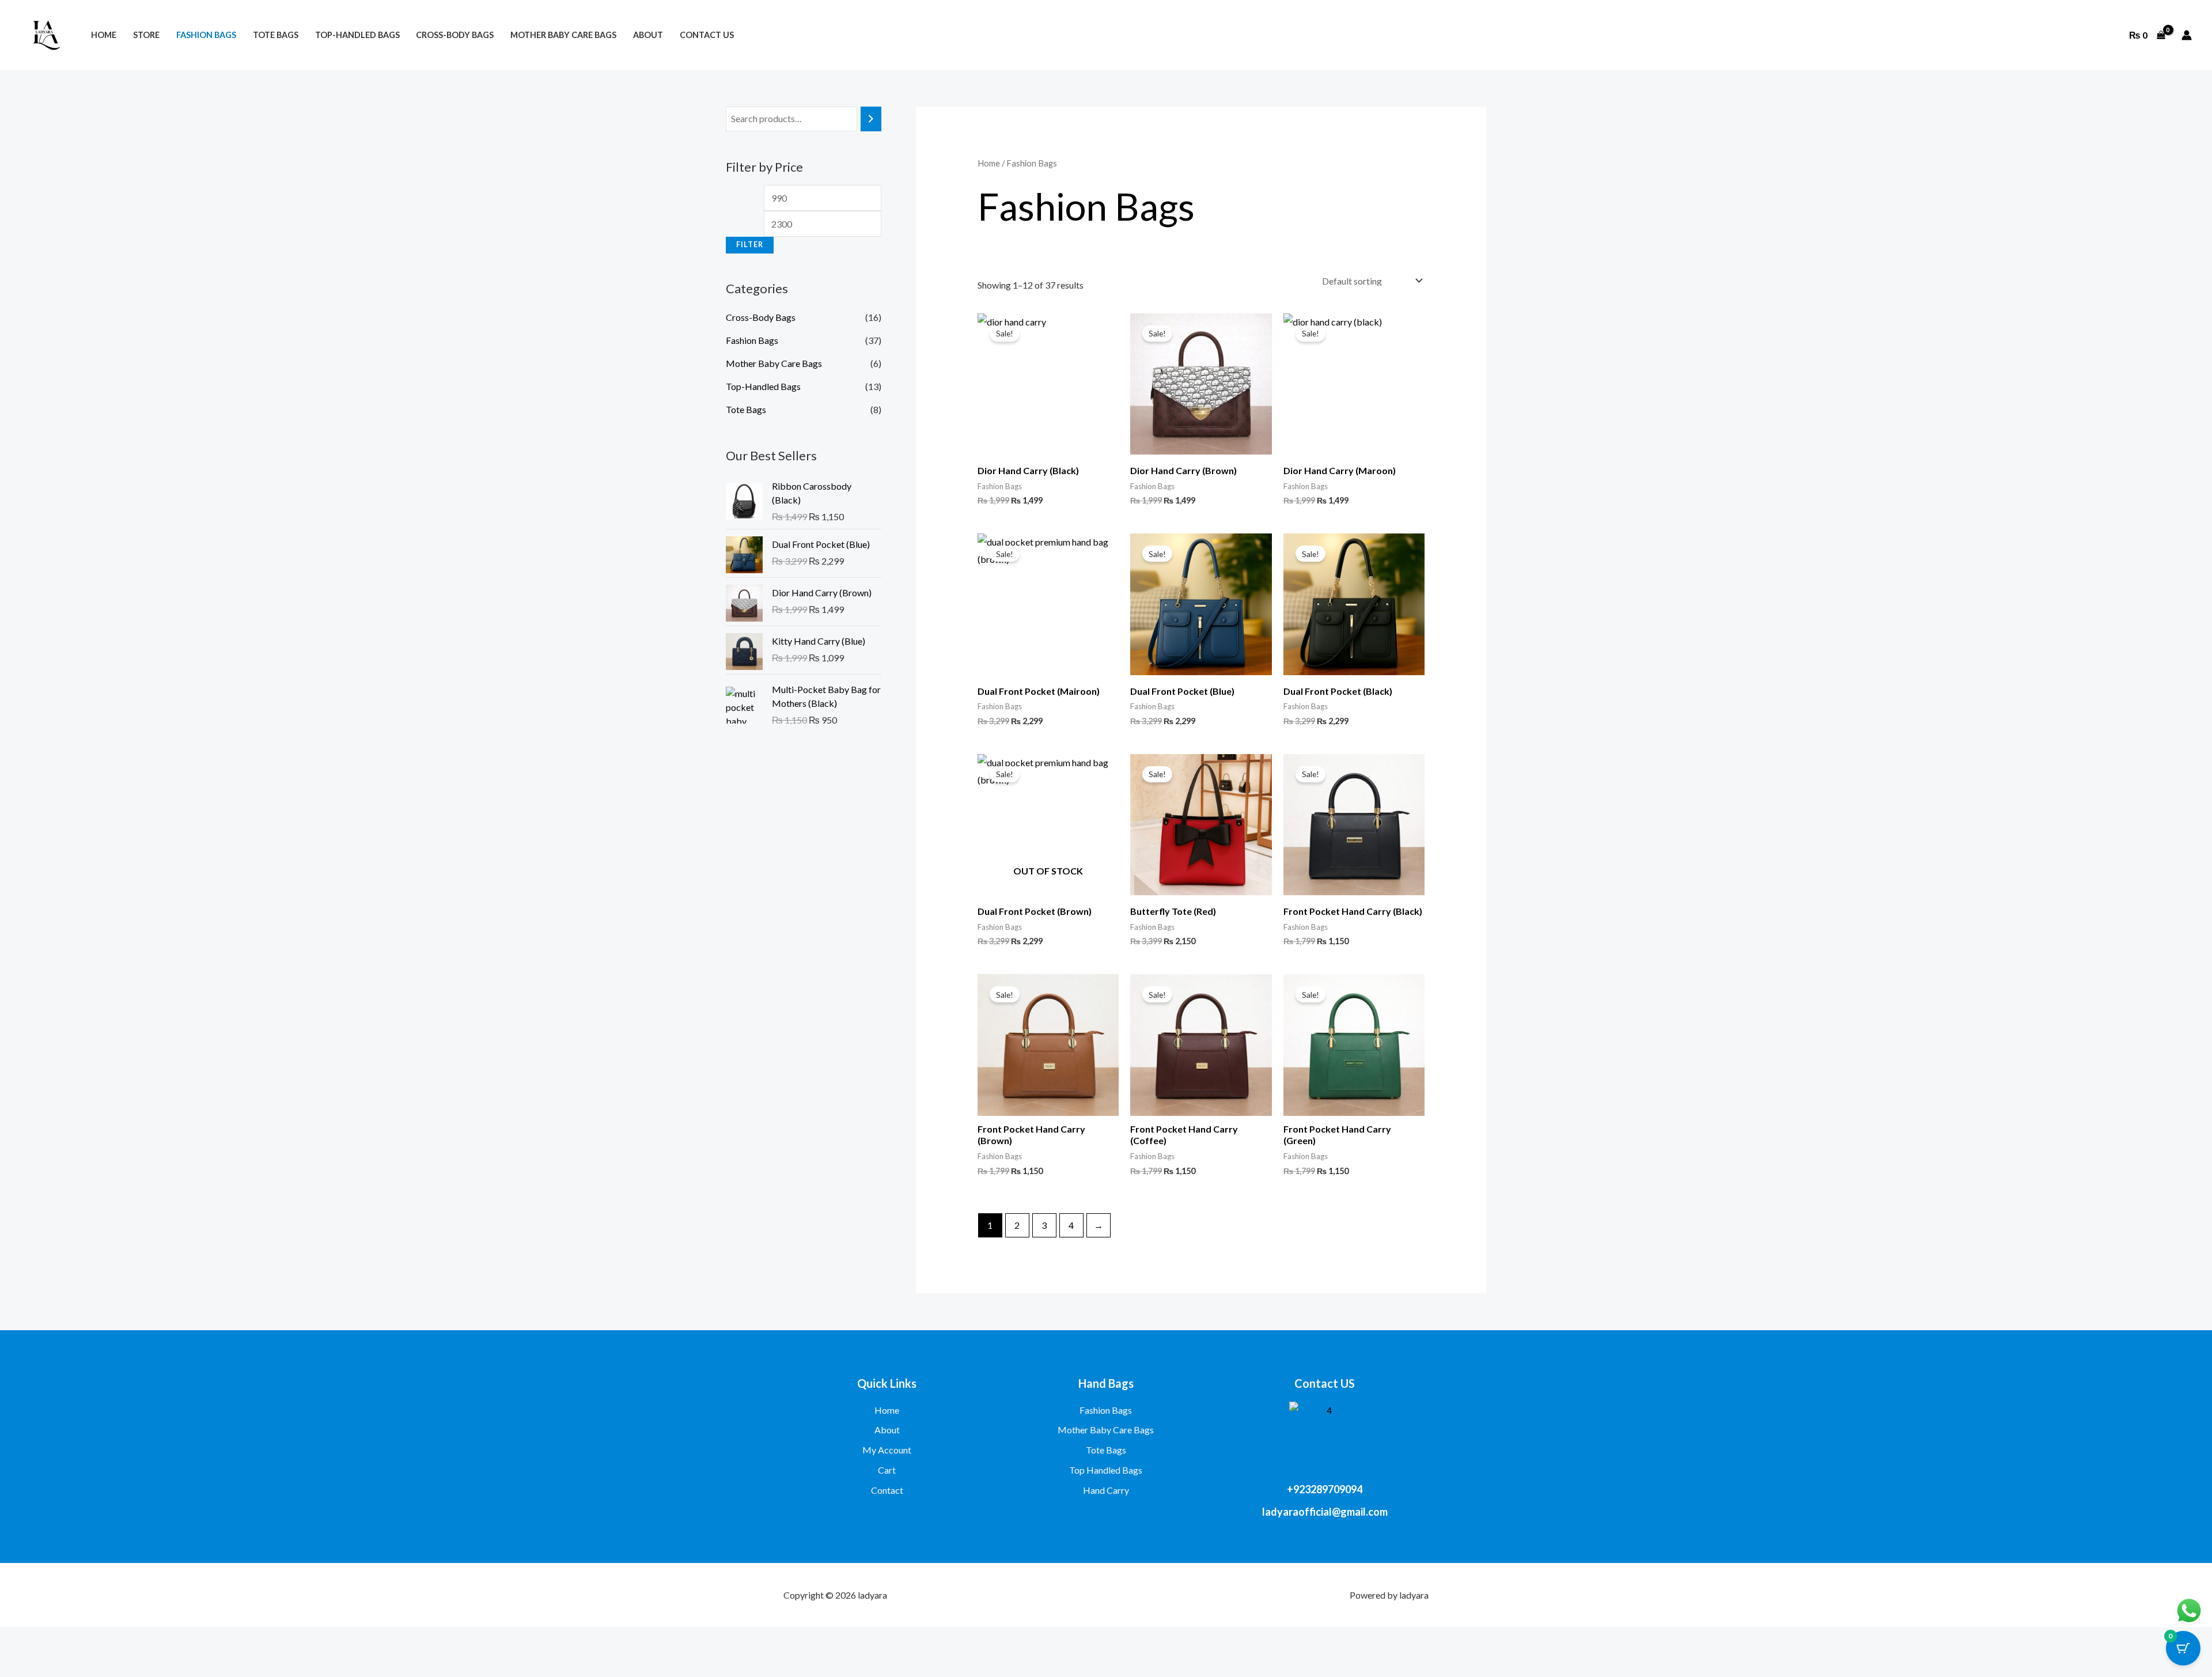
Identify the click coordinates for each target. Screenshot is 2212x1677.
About (648, 35)
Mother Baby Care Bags (563, 35)
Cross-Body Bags (455, 35)
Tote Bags (276, 35)
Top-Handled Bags (357, 35)
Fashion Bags (206, 35)
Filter (750, 245)
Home (104, 35)
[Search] (871, 119)
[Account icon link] (2187, 35)
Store (146, 35)
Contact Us (707, 35)
